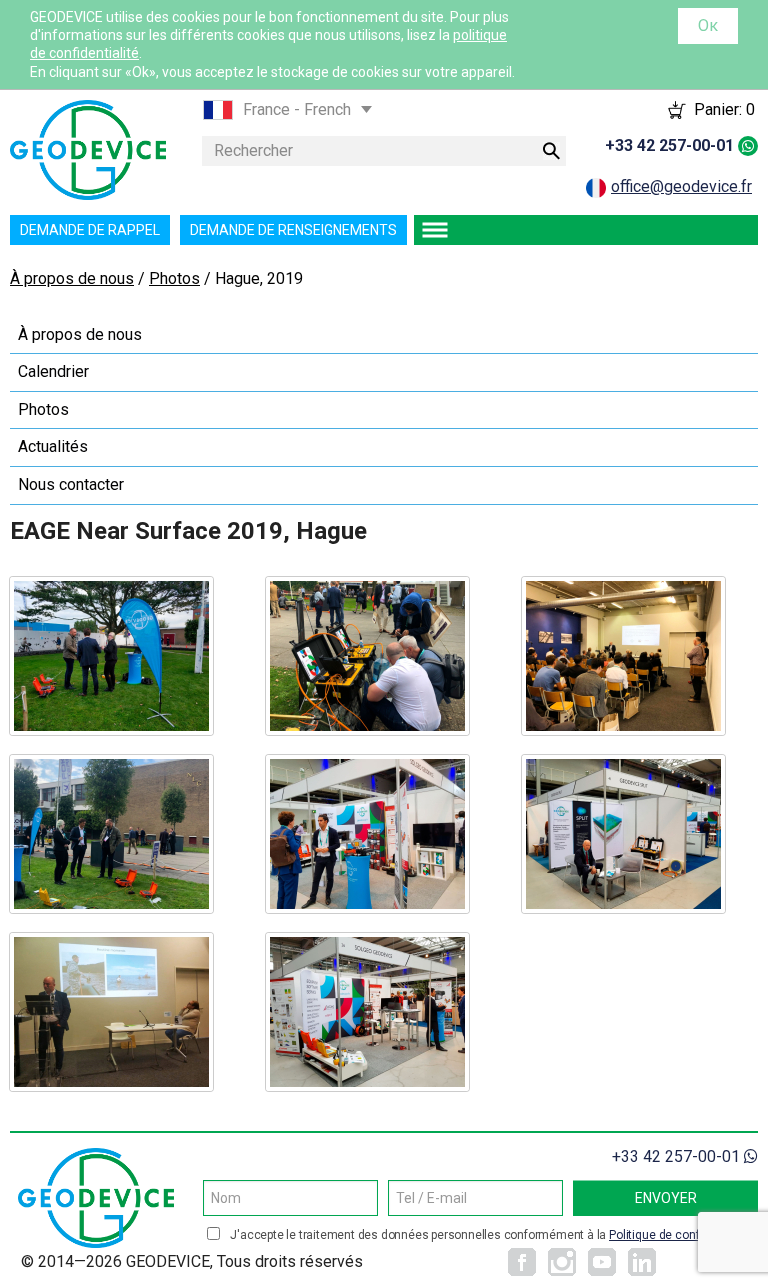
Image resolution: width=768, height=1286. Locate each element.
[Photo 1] (111, 656)
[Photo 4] (111, 834)
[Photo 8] (367, 1012)
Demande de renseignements (293, 230)
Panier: (724, 109)
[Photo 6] (623, 834)
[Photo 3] (623, 656)
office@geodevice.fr (681, 186)
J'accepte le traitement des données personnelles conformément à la (491, 1235)
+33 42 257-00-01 (669, 145)
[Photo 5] (367, 834)
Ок (708, 25)
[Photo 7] (111, 1012)
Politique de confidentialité (681, 1235)
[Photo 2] (367, 656)
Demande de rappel (90, 230)
